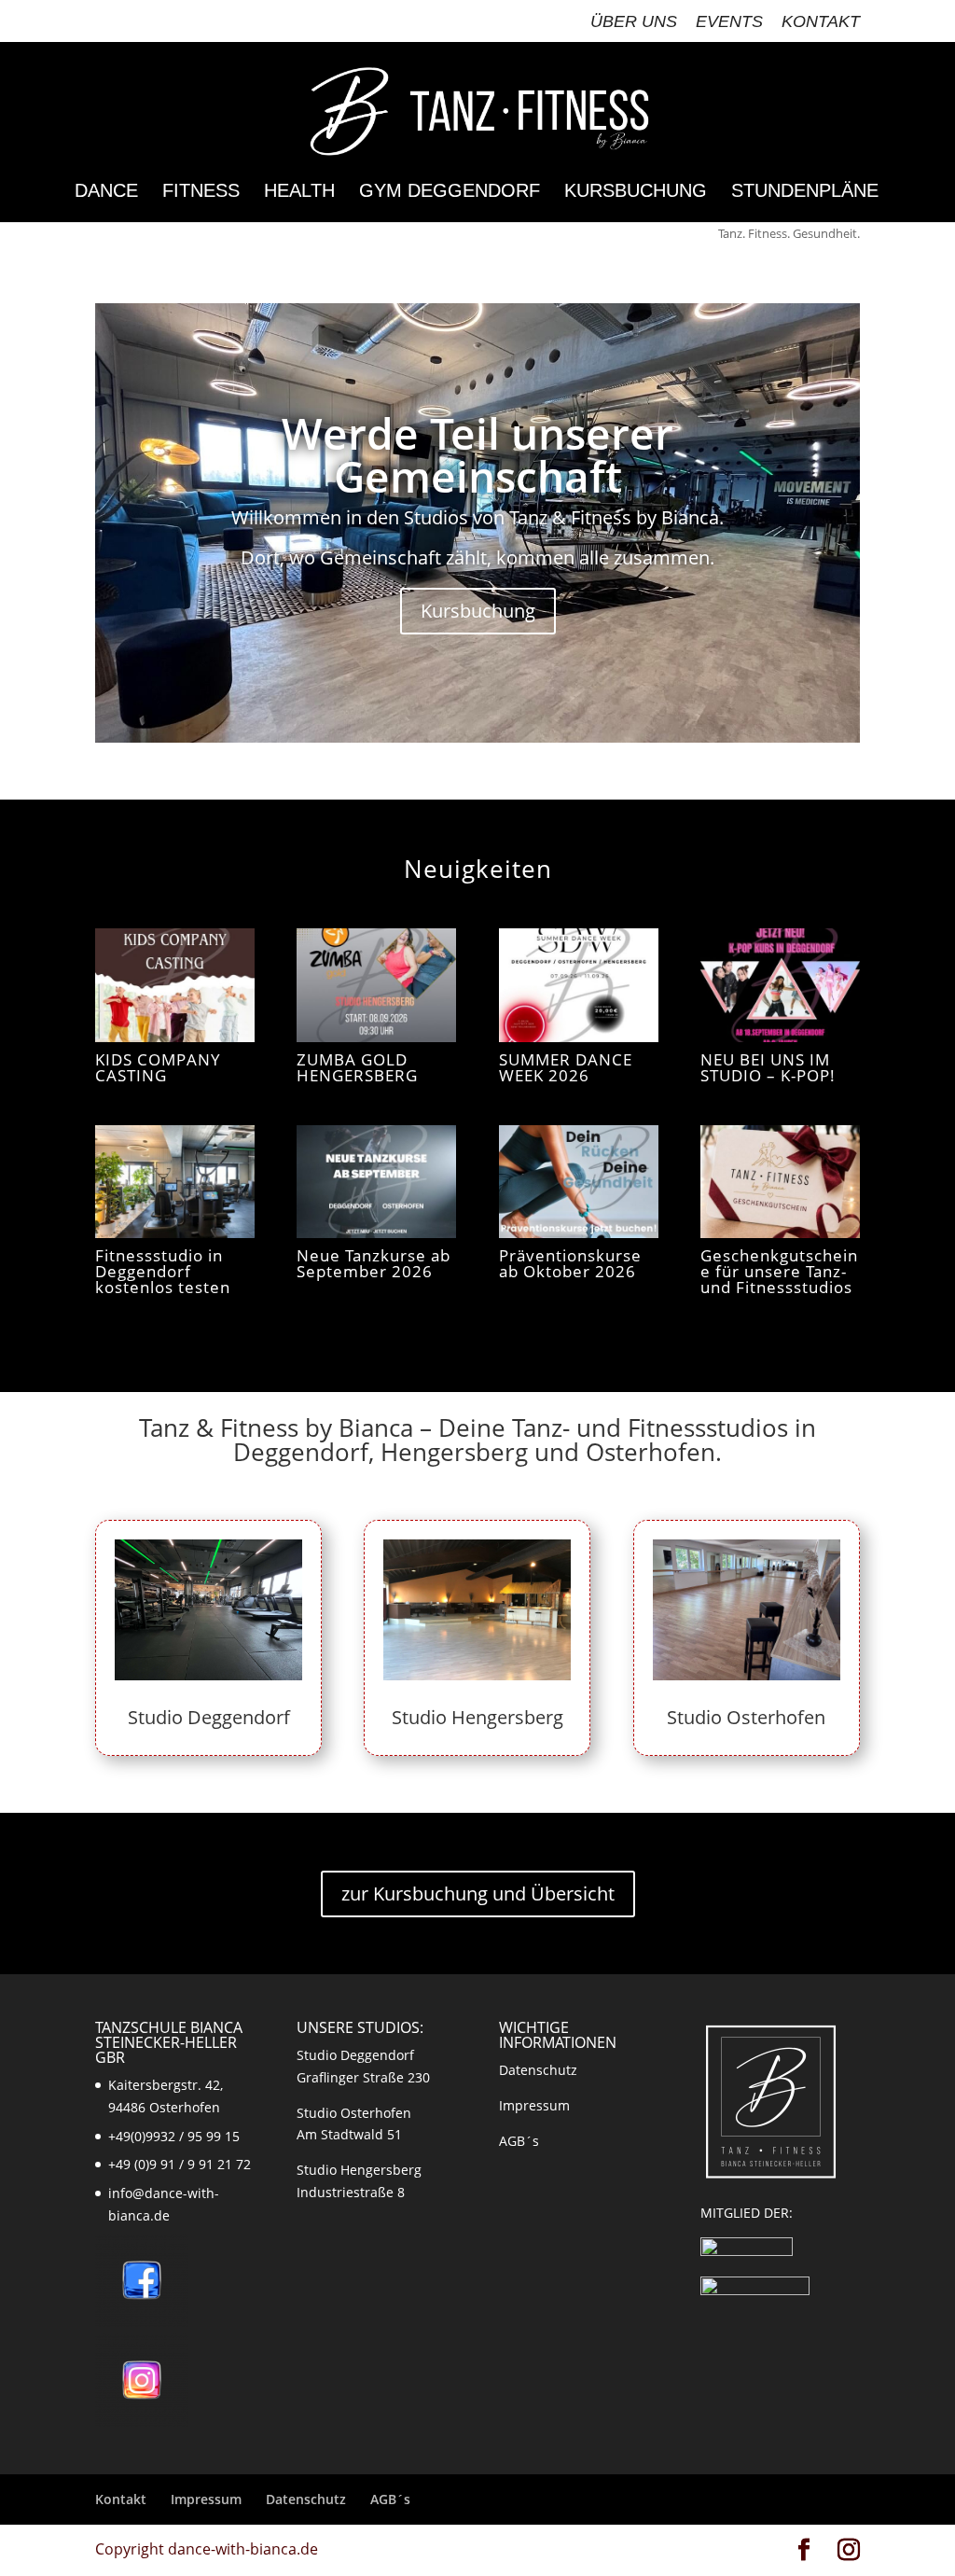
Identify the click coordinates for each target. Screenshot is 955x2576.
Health (299, 192)
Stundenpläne (805, 192)
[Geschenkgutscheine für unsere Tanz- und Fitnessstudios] (780, 1182)
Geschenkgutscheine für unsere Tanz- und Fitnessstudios (779, 1271)
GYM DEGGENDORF (450, 192)
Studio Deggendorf (209, 1717)
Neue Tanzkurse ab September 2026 (374, 1263)
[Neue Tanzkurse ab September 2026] (376, 1182)
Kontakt (821, 22)
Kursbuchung (636, 192)
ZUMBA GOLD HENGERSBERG (357, 1067)
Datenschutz (538, 2070)
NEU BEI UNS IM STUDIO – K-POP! (768, 1067)
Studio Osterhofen (746, 1717)
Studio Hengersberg (477, 1717)
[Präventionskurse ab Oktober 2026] (579, 1182)
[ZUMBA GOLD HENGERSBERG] (376, 985)
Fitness (201, 192)
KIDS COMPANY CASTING (158, 1067)
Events (729, 22)
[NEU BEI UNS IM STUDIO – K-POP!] (780, 985)
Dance (106, 192)
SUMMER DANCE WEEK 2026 (566, 1067)
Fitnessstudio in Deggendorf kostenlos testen (163, 1271)
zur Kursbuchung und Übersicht (478, 1894)
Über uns (634, 22)
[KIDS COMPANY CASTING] (175, 985)
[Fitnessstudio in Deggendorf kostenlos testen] (175, 1182)
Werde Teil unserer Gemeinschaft (477, 454)
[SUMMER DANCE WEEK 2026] (579, 985)
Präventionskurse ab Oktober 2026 (570, 1263)
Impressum (534, 2105)
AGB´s (519, 2141)
